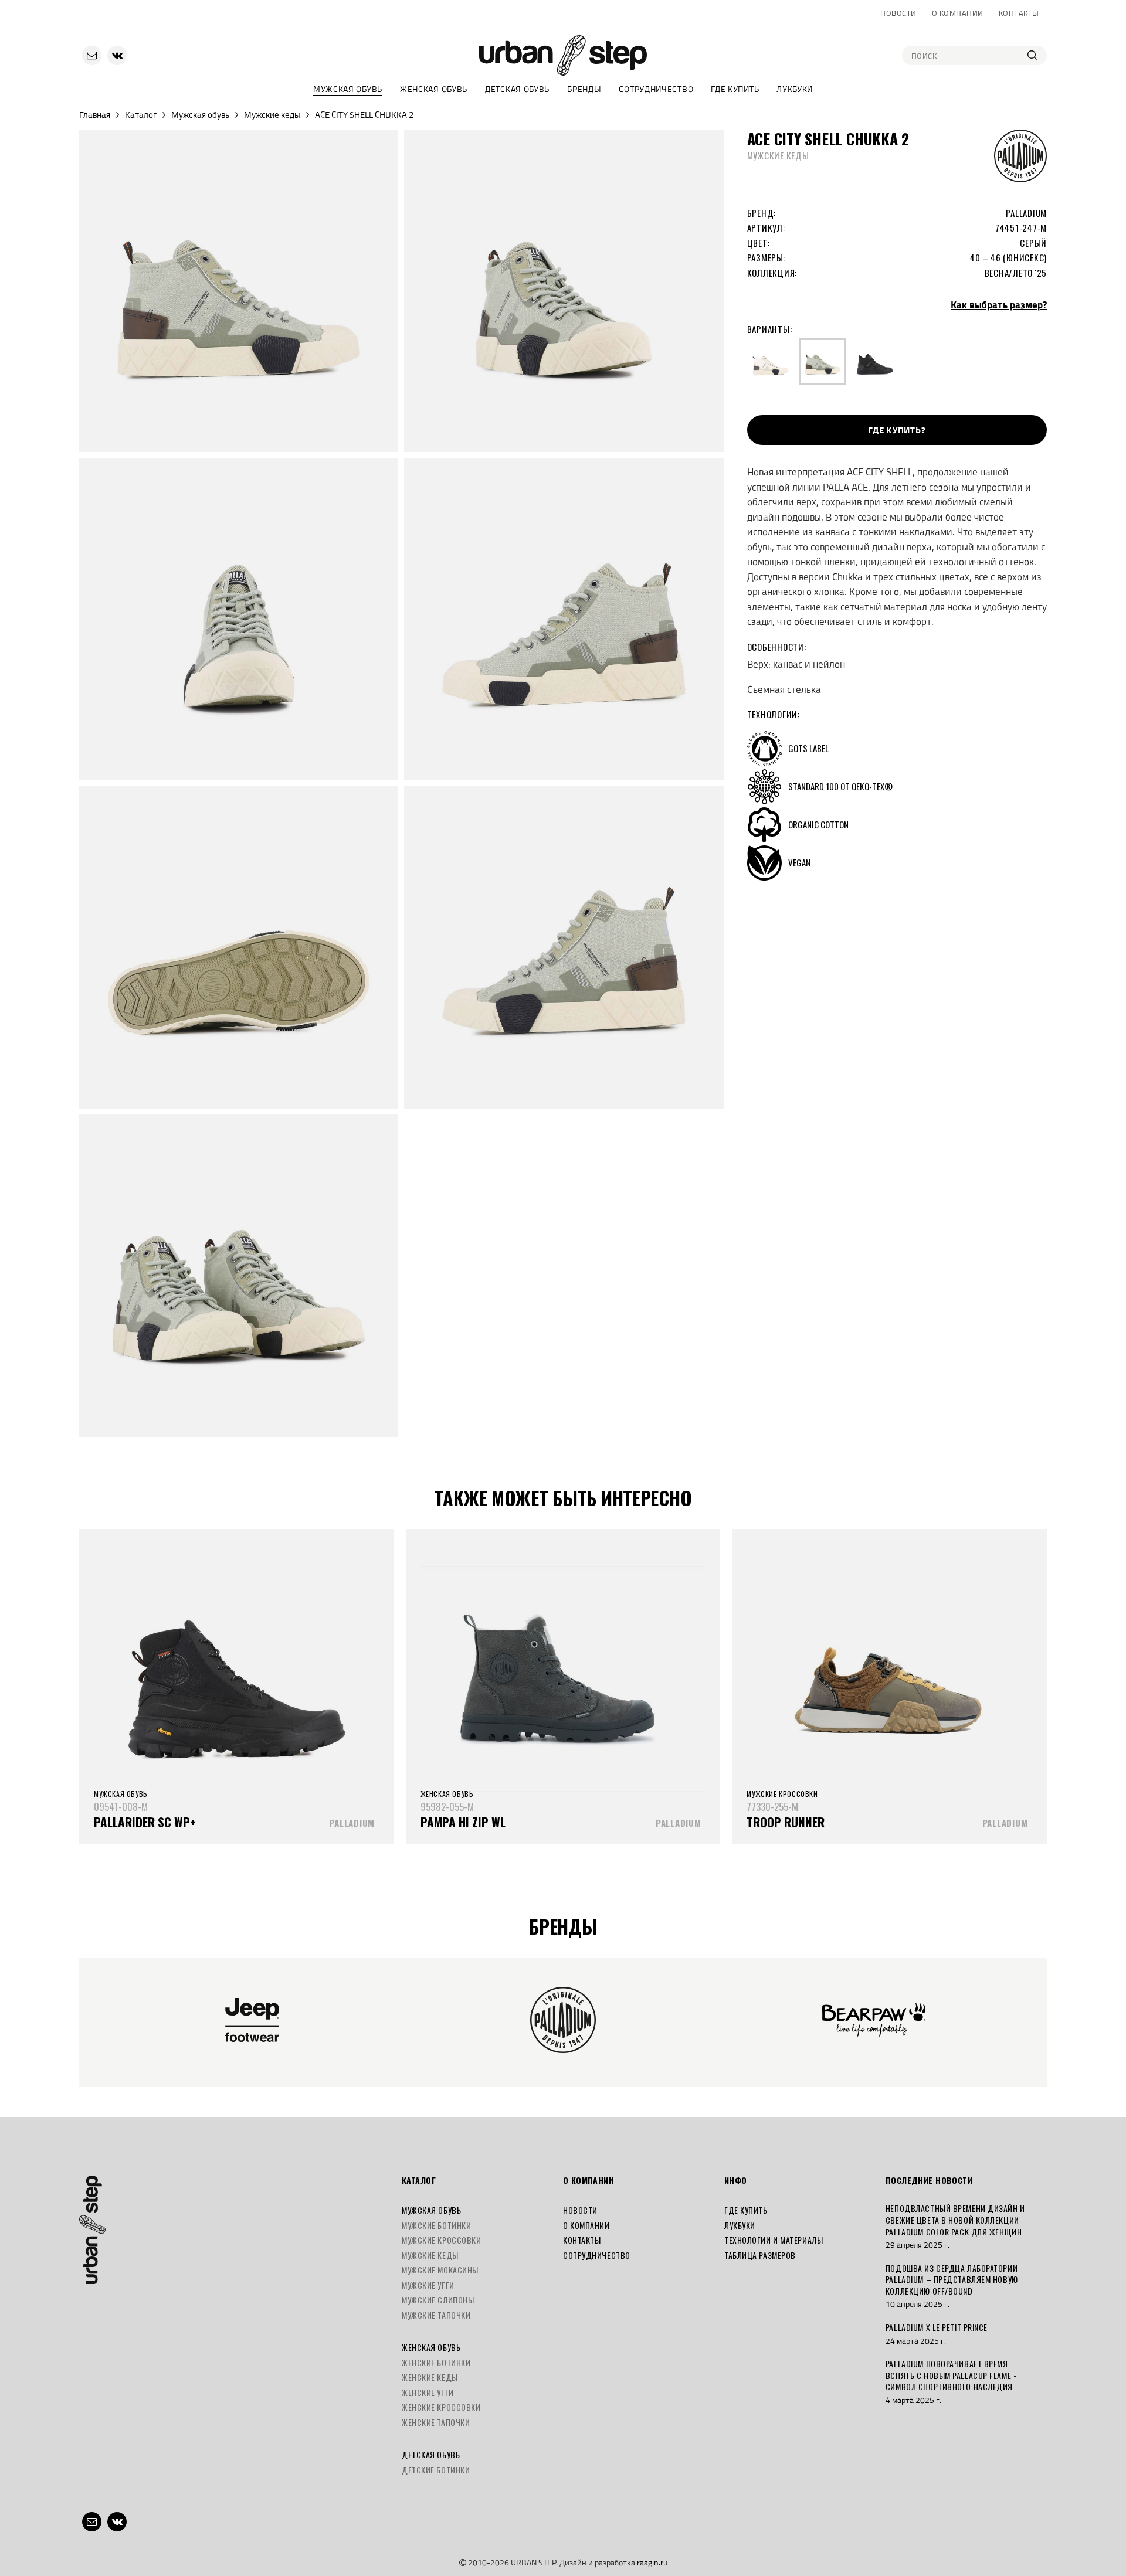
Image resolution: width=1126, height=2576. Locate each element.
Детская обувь (517, 89)
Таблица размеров (760, 2255)
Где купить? (897, 430)
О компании (958, 13)
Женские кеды (430, 2377)
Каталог (141, 115)
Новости (898, 13)
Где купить (735, 89)
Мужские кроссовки (442, 2240)
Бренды (584, 89)
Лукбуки (795, 89)
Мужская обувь (348, 89)
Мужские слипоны (438, 2300)
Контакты (1019, 13)
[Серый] (823, 362)
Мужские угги (428, 2285)
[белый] (771, 362)
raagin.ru (652, 2562)
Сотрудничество (656, 89)
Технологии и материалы (774, 2240)
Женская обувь (434, 89)
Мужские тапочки (436, 2315)
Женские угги (428, 2392)
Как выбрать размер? (999, 305)
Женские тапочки (436, 2422)
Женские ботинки (436, 2362)
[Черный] (875, 362)
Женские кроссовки (441, 2407)
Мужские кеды (272, 115)
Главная (95, 115)
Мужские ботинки (436, 2225)
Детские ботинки (436, 2470)
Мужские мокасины (440, 2270)
